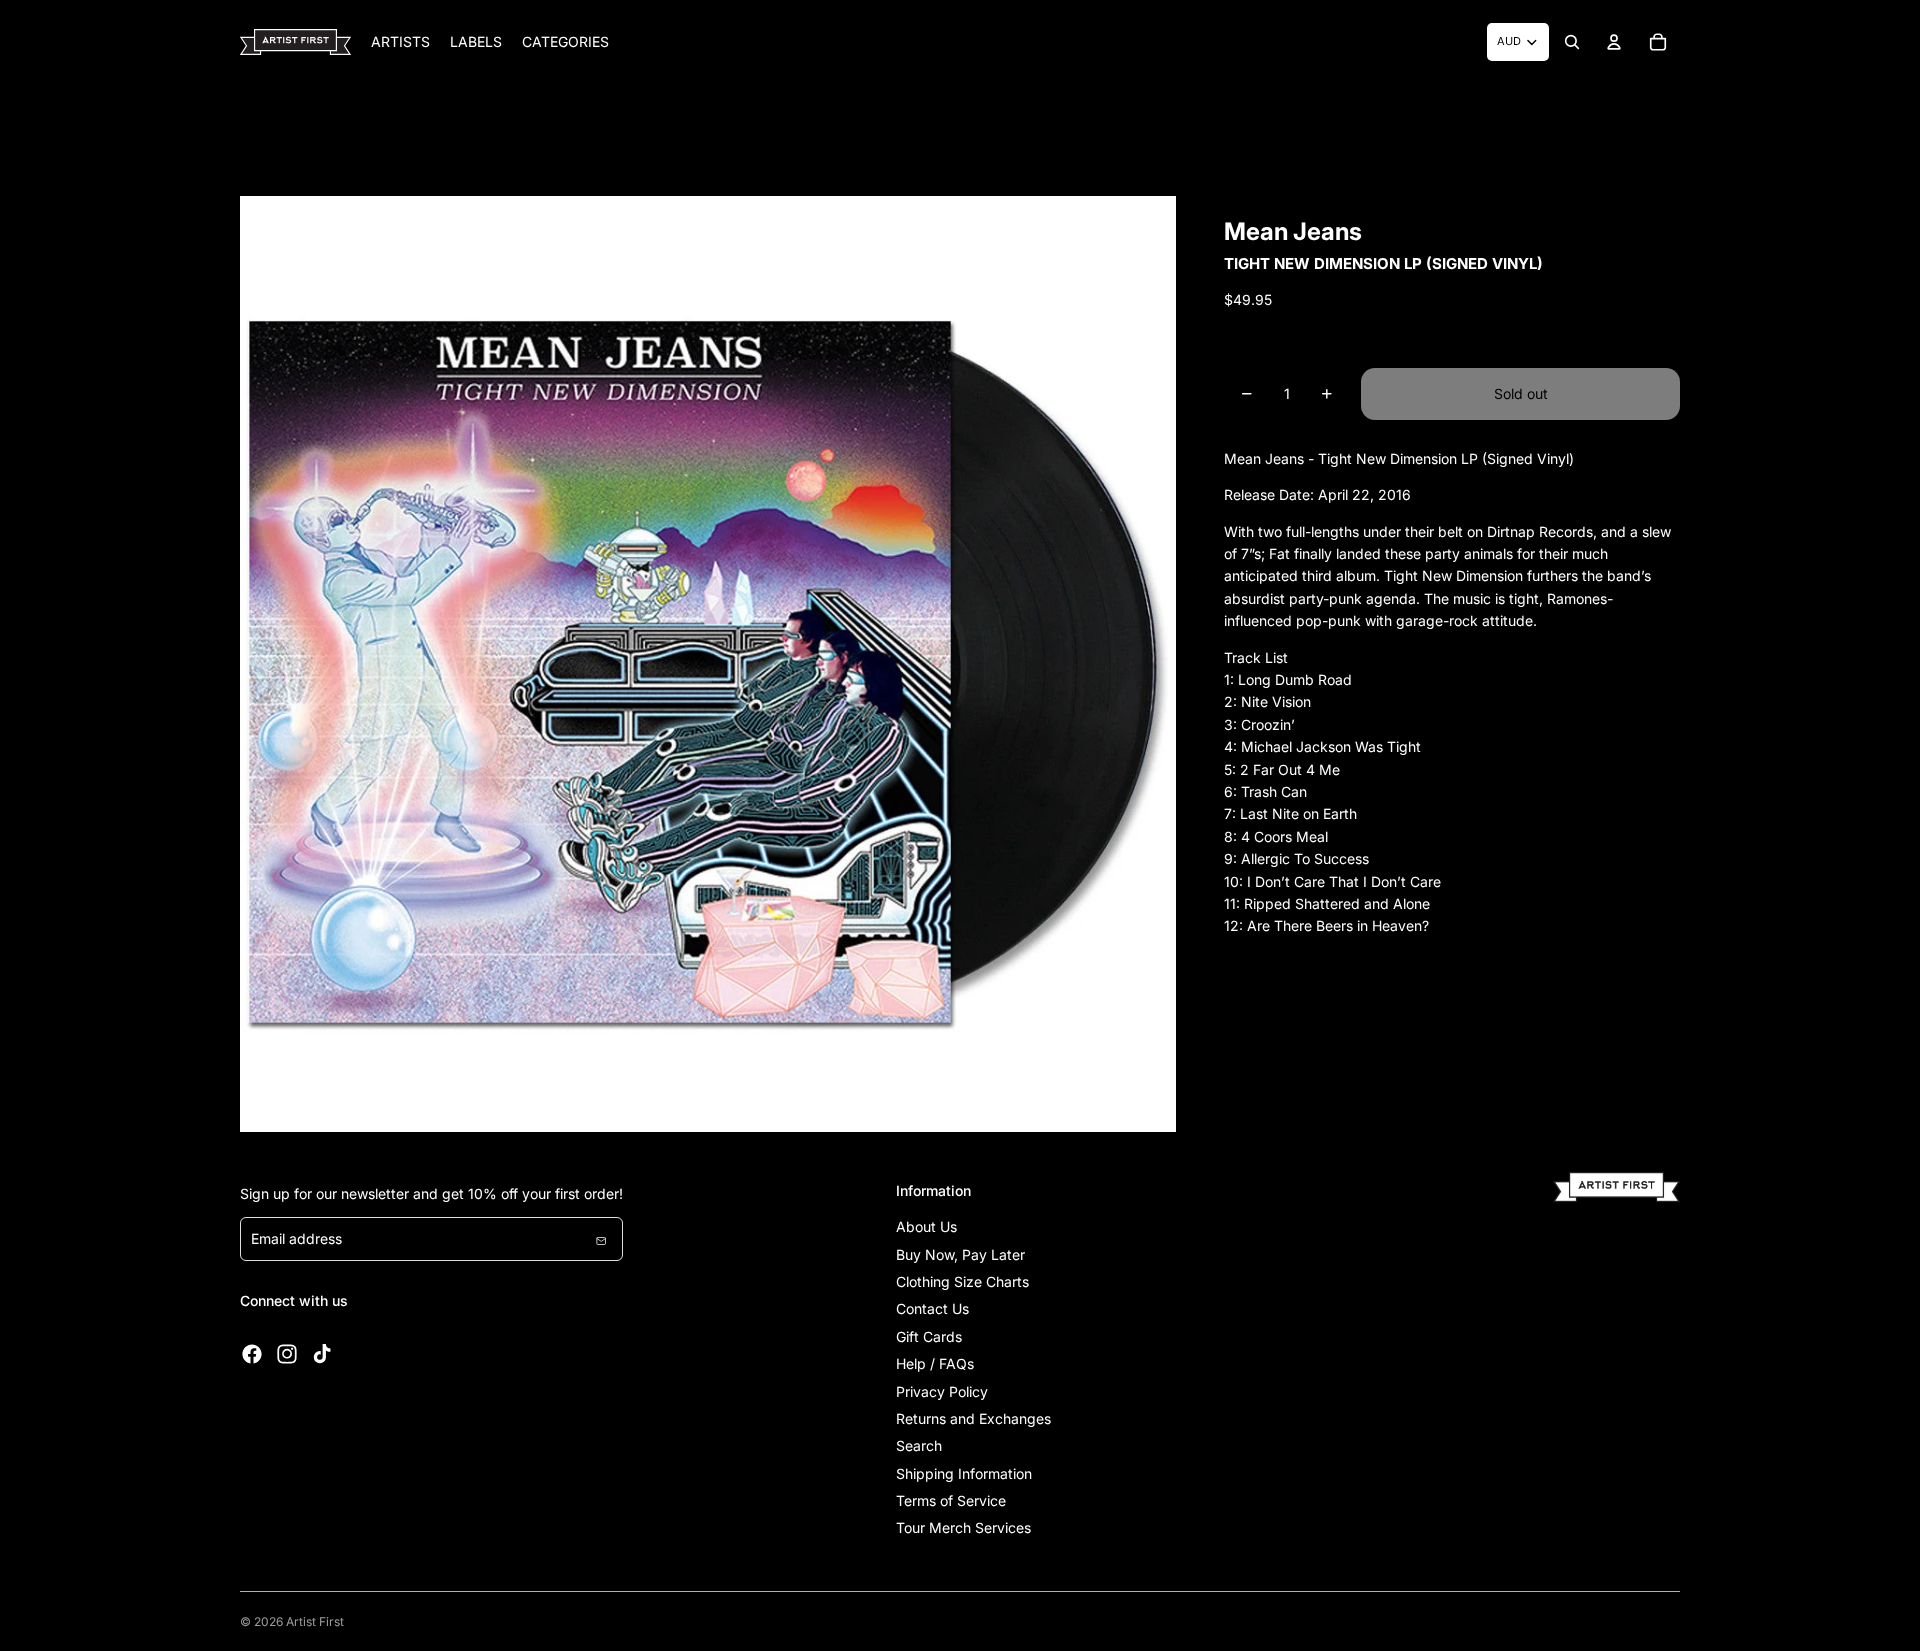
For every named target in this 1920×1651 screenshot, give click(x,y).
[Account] (1614, 42)
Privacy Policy (942, 1391)
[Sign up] (601, 1239)
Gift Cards (929, 1336)
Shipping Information (964, 1473)
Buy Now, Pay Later (960, 1254)
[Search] (1572, 42)
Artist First (315, 1621)
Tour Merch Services (963, 1527)
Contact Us (932, 1308)
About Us (926, 1226)
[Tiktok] (322, 1354)
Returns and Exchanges (973, 1418)
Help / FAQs (935, 1363)
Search (919, 1445)
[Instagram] (287, 1354)
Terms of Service (951, 1500)
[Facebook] (252, 1354)
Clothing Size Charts (962, 1281)
